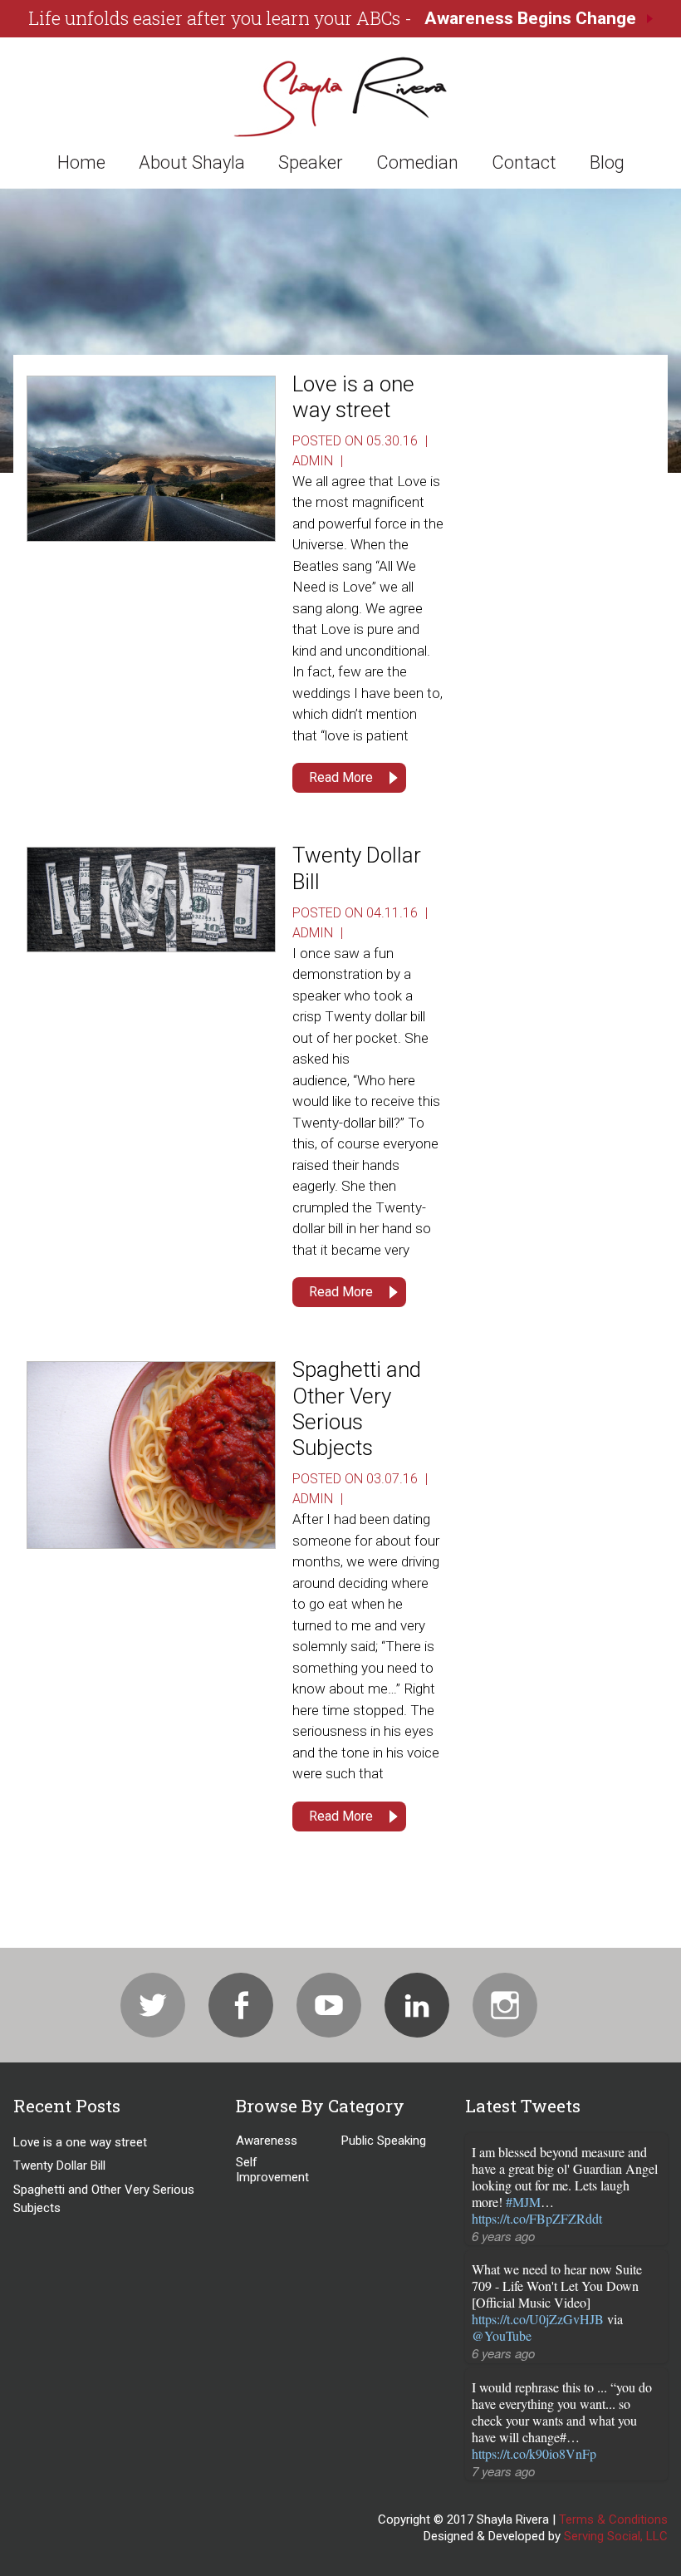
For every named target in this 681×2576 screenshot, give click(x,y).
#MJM (523, 2202)
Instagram (505, 2005)
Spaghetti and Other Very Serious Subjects (357, 1408)
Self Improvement (272, 2170)
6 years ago (503, 2236)
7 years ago (503, 2471)
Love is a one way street (353, 397)
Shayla (340, 96)
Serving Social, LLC (616, 2536)
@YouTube (502, 2335)
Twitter (153, 2005)
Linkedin (417, 2005)
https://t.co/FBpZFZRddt (537, 2218)
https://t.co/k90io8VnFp (534, 2453)
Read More (341, 777)
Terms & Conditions (613, 2519)
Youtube (329, 2005)
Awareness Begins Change (530, 18)
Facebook (241, 2005)
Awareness (267, 2141)
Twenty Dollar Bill (59, 2166)
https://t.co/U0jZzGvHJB (538, 2319)
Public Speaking (384, 2141)
